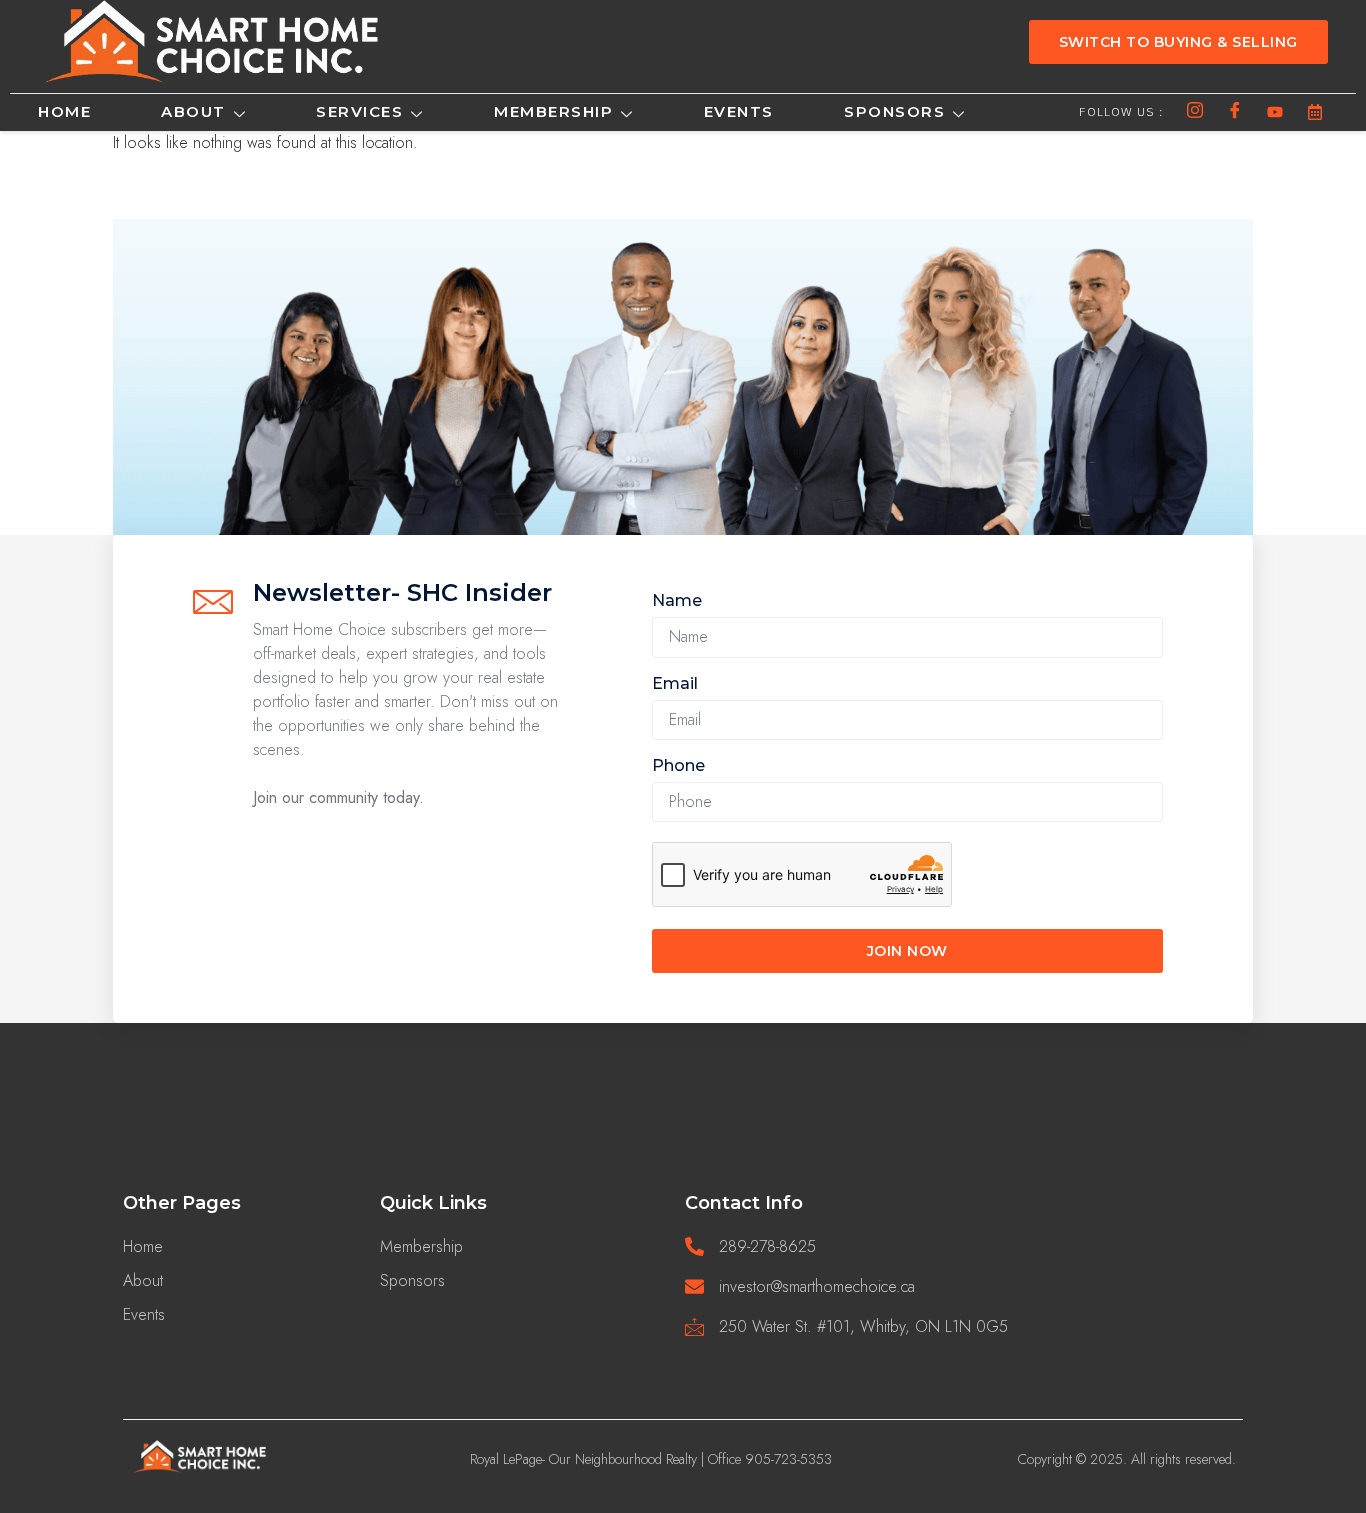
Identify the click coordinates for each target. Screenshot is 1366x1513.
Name (677, 600)
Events (739, 111)
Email (675, 683)
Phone (678, 765)
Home (64, 111)
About (193, 111)
